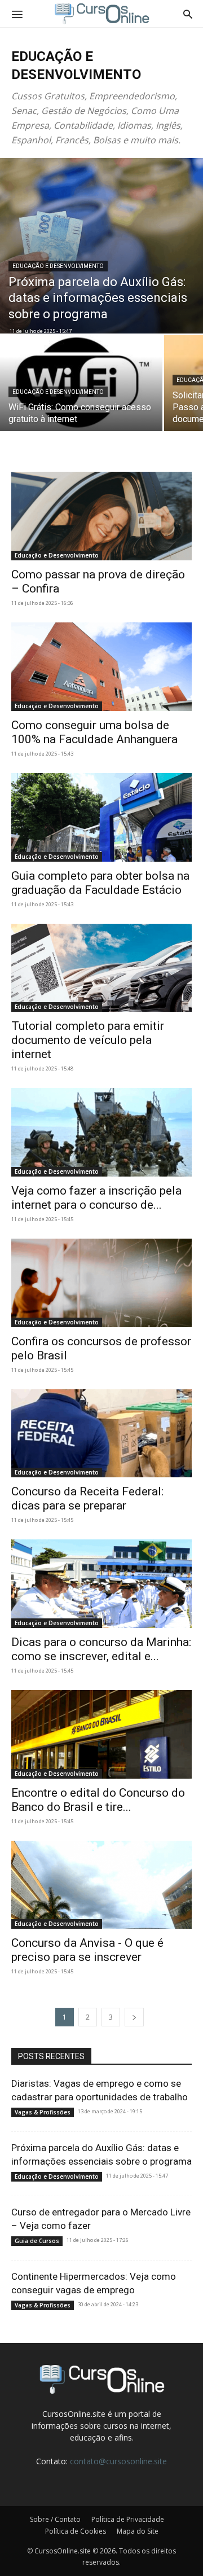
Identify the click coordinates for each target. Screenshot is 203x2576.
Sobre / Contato (55, 2519)
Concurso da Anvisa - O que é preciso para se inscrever (87, 1950)
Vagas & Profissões (43, 2112)
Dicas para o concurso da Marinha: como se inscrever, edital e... (101, 1649)
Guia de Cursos (37, 2241)
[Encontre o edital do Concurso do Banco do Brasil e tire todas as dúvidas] (101, 1734)
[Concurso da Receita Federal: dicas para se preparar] (101, 1434)
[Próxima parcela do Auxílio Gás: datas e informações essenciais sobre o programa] (101, 246)
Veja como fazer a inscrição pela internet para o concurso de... (96, 1198)
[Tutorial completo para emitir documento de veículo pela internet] (101, 968)
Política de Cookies (76, 2531)
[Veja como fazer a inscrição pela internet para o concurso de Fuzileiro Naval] (101, 1132)
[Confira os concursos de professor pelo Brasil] (101, 1283)
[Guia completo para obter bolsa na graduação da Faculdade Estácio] (101, 817)
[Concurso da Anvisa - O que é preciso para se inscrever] (101, 1885)
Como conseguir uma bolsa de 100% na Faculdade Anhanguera (94, 732)
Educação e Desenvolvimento (58, 266)
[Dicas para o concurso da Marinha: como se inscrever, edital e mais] (101, 1584)
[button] (17, 14)
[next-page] (134, 2017)
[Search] (188, 14)
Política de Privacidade (128, 2519)
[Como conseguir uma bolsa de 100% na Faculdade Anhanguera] (101, 667)
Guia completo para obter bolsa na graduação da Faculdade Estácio (100, 883)
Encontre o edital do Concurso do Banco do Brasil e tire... (98, 1800)
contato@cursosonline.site (118, 2461)
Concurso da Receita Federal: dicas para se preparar (87, 1498)
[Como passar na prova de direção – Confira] (101, 516)
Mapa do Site (138, 2531)
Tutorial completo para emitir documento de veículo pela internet (88, 1040)
